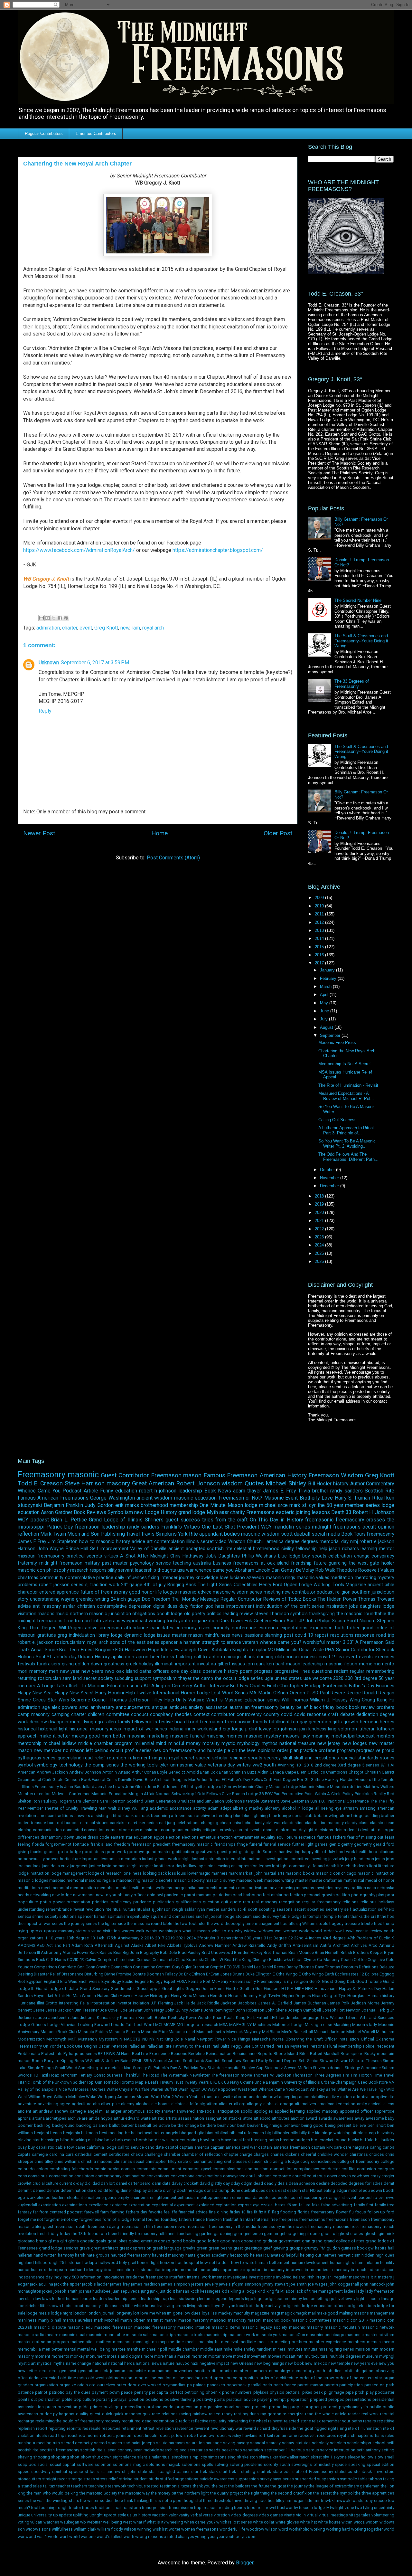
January (328, 970)
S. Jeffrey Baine (116, 2061)
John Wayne (51, 1549)
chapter (231, 2154)
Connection (121, 1967)
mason (192, 1475)
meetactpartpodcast (353, 1736)
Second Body (255, 2061)
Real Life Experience (151, 2054)
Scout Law (232, 2061)
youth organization (198, 1621)
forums (153, 2219)
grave (85, 2248)
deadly (270, 2183)
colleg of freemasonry (358, 2161)
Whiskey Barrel (323, 2089)
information (91, 2277)
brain (215, 2140)
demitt (353, 1830)
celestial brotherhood (257, 1549)
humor (24, 2270)
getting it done (306, 2234)
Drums (239, 1974)
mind (161, 1743)
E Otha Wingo (285, 1974)
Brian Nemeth (327, 1952)
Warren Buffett (164, 2089)
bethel (131, 2133)
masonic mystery (263, 1736)
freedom (122, 1844)
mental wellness (157, 1888)
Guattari (247, 1989)
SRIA (148, 2061)
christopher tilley (161, 2161)
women (290, 1931)
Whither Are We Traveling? (361, 2089)
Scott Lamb (194, 2061)
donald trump (217, 2190)
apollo (246, 2111)
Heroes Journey (243, 1996)
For (300, 1780)
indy (58, 2277)
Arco (373, 1945)
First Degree (285, 1780)
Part (277, 1794)
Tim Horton (361, 2075)
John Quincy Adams (184, 2010)
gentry (347, 1844)
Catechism (126, 1960)
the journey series (80, 1923)
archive (74, 2118)
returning (27, 1678)
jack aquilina (42, 2284)
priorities (100, 1902)
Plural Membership (344, 2046)
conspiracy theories (171, 1714)
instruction (215, 1859)
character (28, 1592)
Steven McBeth (298, 2068)
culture (52, 2183)
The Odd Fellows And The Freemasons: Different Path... (348, 1157)
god (209, 1606)
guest (172, 1520)
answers (82, 1816)
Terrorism (69, 2075)
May (325, 1003)
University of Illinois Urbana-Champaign (321, 2082)
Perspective (292, 1794)
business (222, 1563)
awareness (343, 2118)
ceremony (186, 1628)
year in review (369, 1931)
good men (230, 2241)
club (280, 1657)
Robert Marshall (325, 2054)
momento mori (233, 1888)
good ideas (93, 1852)
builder (388, 2140)
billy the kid (310, 2133)
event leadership (362, 2197)
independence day (35, 2277)
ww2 (257, 1765)
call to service (131, 2147)
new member (48, 1751)
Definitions (369, 1967)
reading (230, 1614)
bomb (142, 2140)
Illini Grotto (47, 2003)
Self (302, 2061)
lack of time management (319, 2291)
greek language (167, 2248)
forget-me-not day (61, 2219)
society (51, 1916)
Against (122, 1945)
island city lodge (226, 1729)
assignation (216, 2118)
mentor (387, 1549)
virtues (111, 1556)
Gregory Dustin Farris (205, 1989)
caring (376, 2147)
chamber (172, 2154)
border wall (159, 2140)
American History (283, 1475)
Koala (229, 2017)
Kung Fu (244, 2017)
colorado (26, 2169)
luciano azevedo (247, 1578)
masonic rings (281, 1578)
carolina (57, 2154)
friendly (127, 2234)
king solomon (342, 1729)
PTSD (313, 1693)
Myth (212, 1512)
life (159, 1592)
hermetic (369, 1722)
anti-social (206, 2111)
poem (246, 1671)
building (184, 1657)
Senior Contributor (355, 1650)
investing (319, 1859)
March (326, 986)
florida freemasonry (316, 2212)
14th (100, 1938)
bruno (341, 2140)
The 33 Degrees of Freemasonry (352, 684)
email (89, 2197)
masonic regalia (100, 1880)
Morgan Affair (141, 1794)
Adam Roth (82, 1945)
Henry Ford (271, 1585)
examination (50, 2205)
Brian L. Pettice (69, 1520)
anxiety (196, 1707)
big (268, 2133)
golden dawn (89, 1664)
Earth (329, 1974)
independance (381, 2270)
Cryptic (217, 1967)
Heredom (219, 1996)
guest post (227, 1852)
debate (347, 1714)
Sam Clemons (86, 1801)
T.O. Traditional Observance (344, 1801)
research (79, 1570)
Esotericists (335, 1686)
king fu (273, 2291)
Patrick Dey (60, 1527)
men (54, 1671)
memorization (83, 1888)
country (271, 1714)
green (202, 2248)
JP (301, 1621)
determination (73, 2190)
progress (263, 1671)
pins (380, 1895)
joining (303, 1512)
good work (116, 1852)
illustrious (145, 2270)
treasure (352, 1923)
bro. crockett (323, 2140)
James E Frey (32, 1542)
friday (53, 2234)
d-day (78, 2183)
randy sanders (143, 1527)
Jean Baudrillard (79, 1787)
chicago (232, 1657)
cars (70, 2154)
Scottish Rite (379, 1491)
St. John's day (61, 1657)
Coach (347, 1960)
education (126, 1491)
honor (148, 1592)
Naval (190, 2039)
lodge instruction (33, 1873)
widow (250, 1931)
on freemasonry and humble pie (197, 1751)
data (166, 2183)
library (103, 1635)
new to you (106, 1895)
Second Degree (283, 2061)
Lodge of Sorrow (221, 1787)
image (168, 2270)
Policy (348, 1794)
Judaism (26, 2017)
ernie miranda (245, 2197)
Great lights (173, 1989)
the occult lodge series (239, 1678)
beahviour (226, 2125)
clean (389, 1823)
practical (76, 1556)
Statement (270, 1801)
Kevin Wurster (199, 2017)
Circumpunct (29, 1780)
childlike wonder (333, 2154)
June (325, 1011)
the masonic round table (150, 1923)
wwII (350, 1931)
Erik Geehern (258, 1621)
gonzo (164, 2241)
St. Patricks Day (192, 2068)
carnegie (40, 2154)
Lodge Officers (32, 2025)
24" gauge (132, 1585)
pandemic (173, 1895)
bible (389, 1585)
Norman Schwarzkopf (176, 1794)
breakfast (241, 2140)
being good (313, 2125)
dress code (98, 1837)
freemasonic (319, 1520)
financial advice (193, 2212)
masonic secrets (157, 1880)
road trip (385, 1635)
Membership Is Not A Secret (345, 1064)
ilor (158, 2270)
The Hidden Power (337, 1599)
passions (254, 1635)
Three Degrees (328, 2075)
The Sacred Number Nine (358, 600)
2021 (320, 1221)
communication (47, 1830)
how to (87, 1542)
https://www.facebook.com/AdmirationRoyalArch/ (79, 550)
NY (152, 2039)
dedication (367, 1714)
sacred (203, 1758)
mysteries (324, 1888)
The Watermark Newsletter (185, 2075)
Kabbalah (221, 1650)
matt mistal (354, 1880)
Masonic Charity (253, 1787)
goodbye (136, 1852)
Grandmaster (123, 1989)
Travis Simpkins (159, 1534)
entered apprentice (59, 1592)
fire (250, 2212)
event (86, 628)
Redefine (197, 2054)
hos (179, 2263)
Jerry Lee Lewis (110, 1787)
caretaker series (143, 1823)
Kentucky (176, 2017)
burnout (72, 1823)
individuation (82, 1635)
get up (285, 2234)
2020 (320, 1212)
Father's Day (239, 1780)
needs (23, 1895)
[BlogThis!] (48, 618)
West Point (248, 2089)
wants (152, 1931)
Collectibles (246, 1585)
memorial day (334, 1542)
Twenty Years (196, 2082)
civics (205, 1628)
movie (274, 1888)
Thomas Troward (376, 1599)
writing (102, 1599)
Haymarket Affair (49, 1996)
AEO (41, 1945)
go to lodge (69, 1852)
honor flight (148, 2263)
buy (31, 2147)
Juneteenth (59, 2017)
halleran (25, 2255)
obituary (125, 1895)
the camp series (102, 1765)
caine (80, 2147)
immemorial (186, 2270)
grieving (281, 2248)
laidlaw (190, 1866)
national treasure (297, 1743)
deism (340, 1830)
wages (128, 1931)
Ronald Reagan (378, 1693)
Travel (133, 1534)
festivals (26, 1664)
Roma (37, 2061)
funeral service (277, 1844)
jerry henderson (359, 1859)
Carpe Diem (296, 1772)
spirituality (140, 1916)
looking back (155, 1873)
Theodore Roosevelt (358, 1570)
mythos (270, 1743)
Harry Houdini (110, 1693)
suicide (259, 1916)
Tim (346, 2075)
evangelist (336, 2197)
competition (281, 2169)
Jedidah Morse (365, 2003)
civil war (273, 1823)
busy (22, 2147)
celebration (340, 1556)
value (201, 1765)
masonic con (31, 1570)
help (323, 1549)
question (211, 1902)
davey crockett (185, 2183)
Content (163, 1967)
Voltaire (196, 1700)
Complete (67, 1967)
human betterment (272, 2263)
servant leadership (137, 1570)
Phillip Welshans (259, 1556)
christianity (255, 1823)
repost (322, 1635)
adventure (27, 2104)
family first (364, 2205)
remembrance (59, 1909)
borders (178, 2140)
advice (138, 1542)
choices (377, 2154)
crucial (39, 2183)
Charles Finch (264, 1686)
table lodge (291, 1916)
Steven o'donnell (328, 2068)
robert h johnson (158, 1491)
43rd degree (334, 1938)
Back (94, 1952)
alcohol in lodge (298, 1808)
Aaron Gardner (57, 1512)
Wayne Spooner (222, 2089)
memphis (106, 1888)
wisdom (232, 1483)
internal (233, 1859)
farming (117, 2212)
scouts (255, 1758)
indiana (176, 1729)
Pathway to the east (191, 2046)
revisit (79, 1909)
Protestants (52, 2054)
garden (206, 2234)
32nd (299, 1938)
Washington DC (192, 2089)
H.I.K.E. (288, 1989)
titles (293, 1923)
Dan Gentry (283, 1570)
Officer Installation (342, 2039)
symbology (46, 1765)
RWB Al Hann (118, 2054)
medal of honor (380, 1880)
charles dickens (285, 2154)
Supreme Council (89, 1700)
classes (240, 2161)
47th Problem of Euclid (369, 1938)
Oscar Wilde (311, 1650)
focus (360, 2212)
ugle (269, 1678)
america (275, 1542)
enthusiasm (188, 2197)
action (346, 2097)
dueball (248, 2190)
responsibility (103, 1570)
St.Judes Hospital (224, 2068)
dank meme (287, 1830)
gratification (183, 1852)
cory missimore (145, 1830)
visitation (111, 1931)
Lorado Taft (122, 2025)
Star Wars (58, 1700)
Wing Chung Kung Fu (372, 1700)
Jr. (392, 2010)
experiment (184, 2205)
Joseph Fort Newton (341, 2010)
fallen (110, 1722)
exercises (384, 1657)
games (321, 1844)
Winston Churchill (246, 1542)
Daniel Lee (251, 1967)
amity (362, 2104)
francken (214, 2219)
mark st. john (251, 1873)
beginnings (272, 2125)
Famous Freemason (231, 1475)
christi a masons (97, 2161)
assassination (191, 2118)
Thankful (132, 2075)
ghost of (329, 2234)
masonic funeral (188, 1736)
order (283, 1751)
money (193, 1743)
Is (61, 1787)
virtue (96, 1931)
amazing (368, 1808)
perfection (293, 1895)
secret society (98, 1678)
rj (165, 1758)
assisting (100, 1816)
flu (351, 2212)
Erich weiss (89, 1981)
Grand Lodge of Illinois (116, 1520)
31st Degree (275, 1938)
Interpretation (103, 2003)
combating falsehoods (71, 2169)
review (246, 1614)
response (365, 1635)
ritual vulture (124, 1909)
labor (289, 2291)
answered (186, 2111)
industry (149, 1859)
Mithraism (385, 2032)
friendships (225, 1844)
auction (298, 2118)
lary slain (26, 2299)
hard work (346, 1852)
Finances (385, 1686)
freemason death (70, 2226)
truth (96, 1621)
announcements (133, 1707)
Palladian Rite (159, 2046)
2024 (320, 1245)
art (150, 1542)
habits (381, 2248)
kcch (195, 2291)
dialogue (386, 1830)
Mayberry (252, 2032)
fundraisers (48, 1664)
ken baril (275, 1664)
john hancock (373, 2284)
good (135, 1592)
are (85, 2118)
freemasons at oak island (261, 1563)
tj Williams (308, 1923)
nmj (354, 1542)
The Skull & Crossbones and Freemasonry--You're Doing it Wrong (361, 641)
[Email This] (42, 618)
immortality (209, 2270)
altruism (351, 1808)
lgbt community (295, 1866)
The (374, 1801)
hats (220, 1606)
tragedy (336, 1923)
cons (22, 2176)
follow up (376, 2212)
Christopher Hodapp (300, 1686)
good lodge (208, 2241)
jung (145, 2291)
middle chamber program (105, 1743)
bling (65, 2140)
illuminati (164, 1664)
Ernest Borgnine (97, 1650)
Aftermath (104, 1945)
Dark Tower (231, 1621)
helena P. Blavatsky (267, 2255)
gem (238, 2234)
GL (307, 1780)
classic (376, 1823)
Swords (25, 2075)
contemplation (169, 1542)
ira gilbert (221, 1664)
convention (94, 1830)
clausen (255, 2161)
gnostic (87, 2241)
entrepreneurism (216, 2197)
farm (104, 2212)
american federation (336, 2104)
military (92, 1563)
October (328, 1170)
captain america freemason (284, 2147)
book (342, 1707)
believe (359, 2125)
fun (295, 1722)
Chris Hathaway (187, 1556)
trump (389, 1923)
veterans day (221, 1765)
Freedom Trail (166, 1599)
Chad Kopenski (190, 1960)
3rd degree (366, 1678)
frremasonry (146, 2234)
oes (157, 1751)
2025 (320, 1253)
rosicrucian (50, 1678)
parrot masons (198, 1895)
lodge (251, 1505)
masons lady (296, 1736)
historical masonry (89, 1729)
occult (369, 1527)
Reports (265, 2054)
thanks (357, 1916)
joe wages (318, 2284)
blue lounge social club (291, 1816)
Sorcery (140, 2068)
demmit (25, 2190)
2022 (320, 1229)
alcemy (128, 2104)
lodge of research (105, 1873)
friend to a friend (103, 2234)
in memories (316, 2270)
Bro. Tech (69, 1650)
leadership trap (155, 2299)
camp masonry (34, 1714)
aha (96, 2104)
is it (370, 2277)
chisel (238, 1823)
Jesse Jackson (60, 2010)
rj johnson (161, 1909)
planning (273, 1635)
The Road (150, 2075)
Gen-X (315, 1981)
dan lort (108, 2183)
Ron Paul (41, 1801)
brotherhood (154, 1505)
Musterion (88, 2039)
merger (180, 1888)
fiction (197, 1606)
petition (343, 1895)
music (62, 1614)
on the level (244, 1751)
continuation (134, 2176)
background (63, 2125)
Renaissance (245, 2054)
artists (171, 2118)
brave (226, 2140)
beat (241, 2125)
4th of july (155, 1585)
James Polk (338, 2003)
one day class (186, 1671)
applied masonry (322, 2111)
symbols (299, 1614)
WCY (266, 1527)
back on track (137, 1816)
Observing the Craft (304, 2039)
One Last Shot (218, 1527)
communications (228, 2169)
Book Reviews (90, 1512)
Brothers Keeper (368, 1952)
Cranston (201, 1967)
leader (86, 2299)
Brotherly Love (316, 1498)
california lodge (101, 2147)
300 (349, 1678)
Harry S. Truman (353, 1498)
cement (101, 2154)
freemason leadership (100, 1527)
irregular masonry (349, 2277)
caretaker (118, 1823)
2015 (320, 947)
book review (362, 1707)
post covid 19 (299, 1635)
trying (23, 1931)
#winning (286, 1765)
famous (324, 1837)
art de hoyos (101, 2118)
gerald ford (384, 1844)
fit (256, 2212)
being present (338, 2125)
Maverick (234, 2032)
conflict (349, 2169)
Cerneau (144, 1960)
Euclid (128, 1981)
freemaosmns (312, 2219)
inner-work (167, 1859)
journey (187, 1578)
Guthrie (317, 1780)
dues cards (266, 2190)
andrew (46, 2111)
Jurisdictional (83, 2017)
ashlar (69, 1606)
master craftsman (326, 1880)
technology (71, 1765)
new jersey (329, 1743)
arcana (38, 2118)
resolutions (342, 1635)
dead (258, 2183)
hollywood (108, 2263)
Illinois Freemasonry (40, 1787)
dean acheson (302, 2183)
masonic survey (220, 1880)
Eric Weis (69, 1981)
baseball (143, 2125)
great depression (136, 2248)
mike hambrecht (203, 1888)
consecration (61, 2176)
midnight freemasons (336, 1527)
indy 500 (71, 2277)
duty (184, 1606)
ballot (114, 2125)
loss (172, 1873)
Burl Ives (239, 1686)
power (59, 1902)
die (90, 2190)
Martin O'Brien (273, 1693)
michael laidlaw (60, 1743)
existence (118, 2205)
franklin (246, 2219)
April (325, 994)
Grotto (232, 1989)
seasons (285, 1909)
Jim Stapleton (63, 1542)
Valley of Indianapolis (38, 2089)
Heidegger (160, 1996)
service (164, 1563)
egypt (159, 1837)
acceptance (181, 1808)
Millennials (287, 1650)
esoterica (268, 1628)
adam (213, 1808)
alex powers (64, 1707)
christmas (28, 1578)
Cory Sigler (182, 1967)
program (346, 1751)
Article (91, 1491)
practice (309, 1751)
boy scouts (314, 1556)
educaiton (143, 1837)
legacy (265, 1866)
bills (295, 2133)
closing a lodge (284, 2161)
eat (320, 2190)
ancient (375, 1585)
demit (389, 2183)
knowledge (207, 1578)
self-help (386, 1909)
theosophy (235, 1923)
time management (262, 1923)
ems (145, 2197)
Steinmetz (274, 2068)
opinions (267, 1751)
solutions (68, 1916)
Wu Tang (140, 1808)
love (224, 1578)
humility (387, 2263)
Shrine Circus (32, 1700)
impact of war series (145, 1729)
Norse (278, 2039)
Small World (66, 2068)
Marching (342, 2025)
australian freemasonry (254, 1707)
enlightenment (163, 2197)
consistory (84, 2176)
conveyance (234, 2176)
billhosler (281, 2133)
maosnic (136, 1736)
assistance (216, 1707)
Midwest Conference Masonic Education (90, 1794)
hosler (388, 1563)
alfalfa (192, 2104)
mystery (386, 1578)
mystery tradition (350, 1888)
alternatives (305, 2104)
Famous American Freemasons (53, 1498)
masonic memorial (67, 1880)
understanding (45, 1599)
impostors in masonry (264, 2270)
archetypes (56, 2118)
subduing (124, 1678)
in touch (358, 2270)
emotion (225, 1837)
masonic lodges (33, 1880)
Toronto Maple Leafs (139, 2082)
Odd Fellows (209, 1794)
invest (203, 1664)
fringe (242, 1844)
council (299, 2176)
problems (28, 1585)
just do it (167, 2291)
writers (244, 1765)
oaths (145, 1671)
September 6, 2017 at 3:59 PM (95, 663)
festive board (173, 1722)
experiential (162, 2205)
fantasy (25, 2212)
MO (271, 1650)
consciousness (301, 1657)
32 (291, 1938)
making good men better (99, 1736)
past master (115, 1563)
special (348, 1758)
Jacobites (247, 2003)
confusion (366, 2169)
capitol (172, 2147)
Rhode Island (286, 2054)
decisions (324, 1830)
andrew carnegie (70, 2111)
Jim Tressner (87, 2010)
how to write (243, 2263)
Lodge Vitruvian (62, 2025)
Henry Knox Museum (190, 1996)
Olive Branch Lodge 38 (243, 1794)
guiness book (354, 2248)
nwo (110, 1671)
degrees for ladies (366, 2183)
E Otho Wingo (311, 1974)
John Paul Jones (162, 1787)
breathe (287, 2140)
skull (287, 1758)
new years (92, 1671)
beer (155, 1657)
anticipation (228, 2111)
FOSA (182, 1981)
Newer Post (39, 833)
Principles (364, 1794)
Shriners (154, 1520)
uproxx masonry (59, 1931)
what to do (223, 1931)
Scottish (213, 2061)
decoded (339, 2183)
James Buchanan (310, 2003)
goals (101, 2241)
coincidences (323, 2161)
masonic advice (195, 1592)
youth (270, 1765)
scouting (267, 1909)
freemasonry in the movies (282, 2226)
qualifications (188, 1902)
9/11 (385, 1765)
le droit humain (66, 2299)
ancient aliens (381, 2104)
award (311, 2118)
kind (261, 2291)
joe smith (298, 2284)
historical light (53, 1729)
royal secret (182, 1758)
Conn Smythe (98, 1967)
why (239, 1931)
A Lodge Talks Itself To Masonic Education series (89, 1686)
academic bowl (263, 2097)
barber (127, 2125)
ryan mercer (208, 1909)
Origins (91, 2046)
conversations (209, 2176)
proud (388, 1751)
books (168, 1657)
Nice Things (239, 2039)
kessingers (210, 2291)
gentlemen (253, 2234)
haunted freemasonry (131, 2255)
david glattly (211, 2183)
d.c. (88, 2183)
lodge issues (157, 1635)
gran (306, 2241)
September (331, 1035)
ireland (299, 2277)
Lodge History (161, 1512)
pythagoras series (37, 1758)
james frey (120, 2284)
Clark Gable (53, 1780)
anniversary (102, 1707)
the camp (203, 1678)
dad (96, 2183)
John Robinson (250, 2010)
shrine (38, 1916)
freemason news (169, 2226)
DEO (228, 1967)
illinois (193, 1542)
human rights (342, 2263)
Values (387, 1570)
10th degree (78, 1938)
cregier (388, 2176)
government (290, 2241)
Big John (131, 1952)
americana (111, 1628)
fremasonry (371, 2226)
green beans (220, 2248)
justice (95, 1866)
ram (136, 628)
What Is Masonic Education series (243, 1700)
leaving (191, 2299)
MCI (159, 2025)
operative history (221, 1671)
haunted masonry (168, 2255)
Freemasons (260, 1512)
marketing (158, 1736)
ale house (161, 2104)
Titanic (24, 2082)
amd (84, 1707)
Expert (170, 1981)
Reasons (179, 2054)
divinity (169, 2190)
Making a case (318, 2025)
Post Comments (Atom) (173, 858)
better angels (166, 2133)
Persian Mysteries (292, 2046)
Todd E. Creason (40, 1483)
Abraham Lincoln (253, 1570)
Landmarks (289, 2017)
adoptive (361, 2097)
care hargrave (356, 2147)
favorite (155, 2212)
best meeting (112, 2133)
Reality (380, 1794)
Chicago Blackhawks (272, 1960)
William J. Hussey (329, 1700)
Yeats (194, 2097)
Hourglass (357, 1996)
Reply (45, 711)
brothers (385, 1707)
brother (388, 1816)
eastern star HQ (301, 2190)
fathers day (136, 2212)
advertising (48, 2104)
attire (248, 2118)
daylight (306, 1830)
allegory (254, 2104)
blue (237, 1816)
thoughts (167, 1570)
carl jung (167, 1823)
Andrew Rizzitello (249, 1945)
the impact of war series (40, 1923)
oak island (127, 1671)
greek (132, 1664)
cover (332, 2176)
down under (75, 1837)
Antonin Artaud (117, 1772)
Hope (154, 1650)
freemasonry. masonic (329, 2226)
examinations (75, 2205)
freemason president (151, 1844)
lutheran (367, 1729)
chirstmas (359, 2154)
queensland (70, 1758)
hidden (368, 2255)
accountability (312, 2097)
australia (202, 1563)
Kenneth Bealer (153, 2017)
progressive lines (292, 1671)
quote (236, 1902)
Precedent (385, 2046)
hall (391, 2248)
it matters (383, 2277)
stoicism (244, 1916)
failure (304, 2205)
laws (47, 2299)
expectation (139, 2205)
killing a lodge (243, 2291)
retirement (139, 1758)
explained (205, 2205)
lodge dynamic (127, 1635)
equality (268, 1837)
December (330, 1186)
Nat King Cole (170, 2039)
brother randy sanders (337, 1491)
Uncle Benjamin (269, 2082)
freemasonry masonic (192, 1844)
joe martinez (29, 1866)
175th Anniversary (123, 1938)
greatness (114, 1664)
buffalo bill (370, 2140)
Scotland (135, 1801)
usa (181, 1570)
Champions (337, 1772)
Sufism (388, 2068)
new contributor (299, 1592)
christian (86, 1606)
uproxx (36, 1931)
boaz (109, 2140)
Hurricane (27, 2003)
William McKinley (69, 2097)
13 (93, 1938)
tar (305, 1916)
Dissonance (72, 1974)
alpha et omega (278, 2104)
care (338, 2147)
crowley (227, 1830)
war (190, 1570)
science (238, 1758)
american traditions (55, 1816)
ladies (350, 2291)
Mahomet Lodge (288, 2025)
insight (185, 1859)
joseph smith (66, 2291)
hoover (52, 1859)
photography (363, 1895)
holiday (146, 1664)
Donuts (139, 1974)
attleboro (262, 2118)
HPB (309, 1989)
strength (211, 1642)
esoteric (285, 1512)
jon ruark (256, 1664)
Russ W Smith (88, 2061)
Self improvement (109, 1549)
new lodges (355, 1743)
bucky (353, 2140)
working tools (163, 1621)
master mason (187, 1635)
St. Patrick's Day (163, 2068)
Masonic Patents (124, 2032)
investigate (237, 2277)
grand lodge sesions (59, 2248)
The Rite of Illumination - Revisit (348, 1085)
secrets (94, 1556)
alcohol (143, 2104)
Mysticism (108, 2039)
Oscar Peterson (113, 2046)
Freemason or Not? (241, 1498)
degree (292, 1542)
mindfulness (217, 1635)
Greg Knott (106, 628)
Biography (150, 1952)
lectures (206, 2299)
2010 (320, 906)
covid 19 (328, 1657)
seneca (24, 1916)
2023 (320, 1237)
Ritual (378, 1498)
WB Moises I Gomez (87, 2089)
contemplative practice (89, 1578)
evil (382, 2197)
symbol (25, 1765)
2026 (320, 1261)
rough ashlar (184, 1909)
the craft (371, 1916)
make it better (55, 1736)
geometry (363, 1844)
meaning (321, 1736)
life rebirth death (353, 1866)
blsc (99, 2140)
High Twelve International (152, 1693)
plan (294, 1751)
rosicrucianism (70, 1642)
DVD (237, 1967)
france (199, 2219)
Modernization (31, 2039)
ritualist (144, 1909)
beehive (203, 1816)
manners (220, 1873)
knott (159, 1866)
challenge (154, 2154)
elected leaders (51, 2197)
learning (369, 1549)
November (330, 1178)
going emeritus (143, 2241)
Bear (117, 1952)
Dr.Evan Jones (219, 1974)
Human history (381, 1996)
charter (70, 628)
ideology (94, 2270)
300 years (253, 1938)
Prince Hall (77, 1549)
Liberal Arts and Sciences (370, 2017)
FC (224, 1780)
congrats (386, 2169)
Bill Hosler (320, 1484)
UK (220, 2082)
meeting (272, 1592)
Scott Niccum (361, 1621)
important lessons (99, 1859)
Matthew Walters (379, 1787)
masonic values (313, 1578)
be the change (185, 2125)
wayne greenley (77, 1599)
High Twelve (270, 1996)
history (341, 1484)
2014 (320, 938)
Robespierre (352, 2054)
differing (111, 2190)
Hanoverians (326, 1989)
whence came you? (281, 1642)
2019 (320, 1204)
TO (36, 2075)
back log (42, 2125)
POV (269, 1794)
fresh (42, 2234)
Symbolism (120, 1512)
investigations (262, 2277)
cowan (345, 2176)
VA (392, 2082)
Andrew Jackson (52, 1772)
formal (139, 2219)
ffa (175, 2212)
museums (305, 1888)
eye (256, 2205)
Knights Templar (249, 1650)
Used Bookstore (373, 2082)
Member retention (34, 1794)
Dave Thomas (328, 1967)
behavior (292, 2125)
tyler (164, 1765)
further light (303, 1844)
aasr (224, 1512)
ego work (27, 2197)
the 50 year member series (349, 1505)
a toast (207, 2097)
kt (282, 2291)
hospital (191, 2263)
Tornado (111, 2082)
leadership (190, 1491)
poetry (199, 1614)
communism (257, 2169)
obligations (144, 1614)
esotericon (288, 2197)
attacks (235, 2118)
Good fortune (369, 1981)
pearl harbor (244, 1895)
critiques (211, 1830)
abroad (241, 2097)
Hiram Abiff (285, 1621)
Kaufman (128, 2017)
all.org (240, 2104)
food (193, 1722)
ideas (116, 1729)
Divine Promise (118, 1974)
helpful (292, 2255)
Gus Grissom (267, 1989)
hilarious (386, 1852)
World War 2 (162, 2097)
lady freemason (380, 2291)
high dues (385, 2255)
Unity (181, 1700)
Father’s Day (362, 1686)
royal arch (153, 628)
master (302, 1880)
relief (100, 1758)
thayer (185, 1678)
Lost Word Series (230, 1693)
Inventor (124, 2003)
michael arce (273, 1505)
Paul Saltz (220, 2046)
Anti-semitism (305, 1945)
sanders (228, 1909)
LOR (183, 1787)
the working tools (139, 1765)
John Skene (276, 2010)
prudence (142, 1902)
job (276, 1729)
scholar (220, 1758)
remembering (380, 1671)
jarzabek (336, 1859)
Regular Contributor (241, 1599)
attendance (136, 1628)
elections (190, 1837)
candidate (154, 2147)
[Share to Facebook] (60, 618)
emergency (106, 2197)
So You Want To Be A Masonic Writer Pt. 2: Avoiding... (347, 1144)
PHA (330, 1650)
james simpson (175, 2284)
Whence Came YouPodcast (283, 2089)
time (69, 1621)
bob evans (125, 2140)
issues (239, 1664)
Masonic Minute (314, 1787)
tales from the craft (225, 1520)
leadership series (124, 2299)
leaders (100, 2299)
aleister (178, 2104)
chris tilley (44, 2161)
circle (183, 2161)
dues (172, 1606)
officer (140, 1895)
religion (343, 1592)
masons (46, 1614)
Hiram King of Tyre (329, 1996)
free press (289, 2219)
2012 (320, 922)
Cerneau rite (164, 1960)
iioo (108, 2270)
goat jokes (117, 2241)
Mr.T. (72, 2039)
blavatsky (386, 2133)
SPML (137, 2061)
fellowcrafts (144, 1722)
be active (161, 2125)
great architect (105, 2248)
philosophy (58, 1570)
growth (351, 1722)
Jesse (39, 2010)
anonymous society (141, 2111)
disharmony (51, 1837)
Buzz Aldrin (258, 1772)
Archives (359, 1945)
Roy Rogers (61, 1801)
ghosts (371, 2234)
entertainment (247, 1837)
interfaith (178, 2277)
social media (326, 1534)
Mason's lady (365, 2025)
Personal (318, 2046)
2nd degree (326, 1765)
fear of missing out (365, 1837)
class (364, 1823)
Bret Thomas (275, 1952)
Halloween (136, 1650)
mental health (128, 1888)
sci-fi (242, 1909)
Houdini (347, 1780)
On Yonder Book (58, 2046)
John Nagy (154, 2010)
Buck (41, 1960)
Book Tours (354, 1534)
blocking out (82, 2140)
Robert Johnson (198, 1483)
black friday (322, 1707)
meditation (342, 1578)
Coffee (360, 1960)
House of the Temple (375, 1780)
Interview (170, 1650)
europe (318, 2197)
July (324, 1019)
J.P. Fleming (162, 2003)
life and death (323, 1866)
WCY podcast (33, 1520)
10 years (57, 1938)
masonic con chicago (336, 1873)
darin (157, 2183)
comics (128, 2169)
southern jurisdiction (373, 1592)
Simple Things (41, 2068)
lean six (177, 2299)
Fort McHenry (216, 1981)
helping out (311, 2255)
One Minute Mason (221, 1505)
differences (28, 1837)
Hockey (332, 1780)
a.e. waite (224, 2097)
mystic (228, 1743)
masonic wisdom (260, 1534)
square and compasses (173, 1916)
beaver (253, 2125)
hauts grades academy (207, 2255)
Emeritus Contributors (96, 133)
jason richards (344, 1549)
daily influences (131, 1578)
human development (310, 2263)
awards (325, 2118)
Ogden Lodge (298, 1585)
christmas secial (129, 2161)
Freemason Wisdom (336, 1475)
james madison (145, 2284)
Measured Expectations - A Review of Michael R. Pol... (346, 1096)
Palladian (137, 2046)
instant (198, 1859)
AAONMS (26, 1945)
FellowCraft (262, 1780)
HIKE (300, 1989)
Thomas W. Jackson (272, 2075)
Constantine (144, 1967)
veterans (111, 1621)
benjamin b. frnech (80, 2133)
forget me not (30, 2219)
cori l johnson (259, 2176)
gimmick (386, 2234)
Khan (218, 2017)
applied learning (290, 2111)
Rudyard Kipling (59, 2061)
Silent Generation (160, 1801)
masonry (118, 1483)
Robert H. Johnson (374, 1512)
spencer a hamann (181, 1642)
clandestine (293, 1823)
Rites (304, 2054)
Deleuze (387, 1967)
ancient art (28, 2111)
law (38, 2299)
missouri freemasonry (41, 1556)
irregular (323, 2277)
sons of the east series (135, 1642)
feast (389, 1837)
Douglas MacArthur (189, 1780)
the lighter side (112, 1923)
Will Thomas (295, 1700)
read (88, 1758)
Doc (146, 1599)
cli (266, 2161)
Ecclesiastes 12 (350, 1974)
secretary (334, 1909)
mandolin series (292, 1527)
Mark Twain (53, 1534)
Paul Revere (332, 1693)
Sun (314, 1801)
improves (295, 2270)
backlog (84, 2125)
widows (266, 1931)
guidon (333, 2248)
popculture (28, 1902)
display (140, 2190)
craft (333, 1714)
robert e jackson (377, 1542)
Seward (343, 2061)
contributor (223, 1714)
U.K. (213, 2082)
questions (322, 1671)
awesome (375, 2118)
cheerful (309, 2154)
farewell (91, 2212)
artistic (158, 2118)
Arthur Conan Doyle (150, 1772)
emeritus (208, 1837)
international (252, 1859)
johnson (289, 1729)
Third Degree (43, 1628)
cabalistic (45, 2147)
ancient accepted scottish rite (200, 1549)
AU (147, 1686)
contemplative (112, 1606)
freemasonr (197, 2226)
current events (248, 1830)
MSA (224, 2025)
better (217, 1816)
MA (253, 1693)
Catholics (316, 1772)
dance (269, 1830)
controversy (249, 1714)
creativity (193, 1830)
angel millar (98, 2111)
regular (357, 1671)
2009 (320, 898)
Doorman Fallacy (162, 1974)
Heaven (127, 1996)
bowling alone (337, 1816)
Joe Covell (110, 2010)
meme (366, 1664)
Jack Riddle (208, 2003)
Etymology (111, 1981)
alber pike (110, 2104)
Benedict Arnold (184, 1772)
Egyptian (34, 1981)
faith (340, 1628)
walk (140, 1931)
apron (142, 1657)
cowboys (360, 2176)
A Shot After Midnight (144, 1556)
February (329, 978)
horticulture (70, 1859)
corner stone (118, 1830)
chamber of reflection (202, 2154)
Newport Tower (211, 2039)
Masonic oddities (346, 1787)
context (201, 1714)
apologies (263, 2111)
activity (200, 1808)
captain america (194, 2147)
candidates (162, 1628)
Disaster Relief (47, 1974)
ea (341, 1657)
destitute (368, 1830)
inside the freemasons (147, 2277)
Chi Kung (243, 1960)
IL (19, 1787)
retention (117, 1758)
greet (238, 2248)
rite (108, 1909)
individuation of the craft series (290, 1606)
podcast (325, 1592)
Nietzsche (261, 2039)
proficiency (121, 1902)
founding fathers (176, 2219)
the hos (387, 1916)
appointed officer (356, 2111)
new (125, 628)
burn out (55, 1823)
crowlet (25, 2183)
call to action (208, 1657)
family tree (384, 2205)
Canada (277, 1772)
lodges (170, 1592)
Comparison (46, 1967)
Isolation (141, 2003)
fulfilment (167, 2234)
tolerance (231, 1642)
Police (369, 2046)
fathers (339, 1837)
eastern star (122, 1837)
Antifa (326, 1945)
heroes (387, 1722)
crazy (375, 2176)
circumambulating (206, 2161)
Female (195, 1981)
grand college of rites (344, 2241)
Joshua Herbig (375, 2010)
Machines (262, 2025)
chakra (137, 2154)
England (51, 1981)
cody (305, 2161)
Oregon (297, 1693)
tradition (99, 1585)
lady (360, 2291)
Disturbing (94, 1974)
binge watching (336, 2133)
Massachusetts (211, 2032)
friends (260, 1722)
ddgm (247, 2183)
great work (206, 1852)
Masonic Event (281, 1498)
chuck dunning (258, 1657)
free (274, 2219)
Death (338, 1512)
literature (386, 1866)
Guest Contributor (125, 1475)
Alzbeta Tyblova (182, 1945)
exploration (226, 2205)
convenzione (183, 2176)
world (304, 1931)
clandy (351, 1823)
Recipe (354, 1693)
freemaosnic (238, 1722)
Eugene (142, 1981)
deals (283, 2183)
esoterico (268, 2197)
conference (244, 1628)
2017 (320, 963)
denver (53, 2190)
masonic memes (225, 1736)
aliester (226, 2104)
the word (215, 1923)
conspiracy (383, 1556)
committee (118, 1714)
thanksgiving (322, 1614)
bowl (205, 2140)
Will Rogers (71, 1628)
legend (221, 2299)
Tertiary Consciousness (101, 2075)
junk (154, 2291)
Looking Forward (94, 2025)
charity (238, 1512)
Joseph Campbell (304, 2010)
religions (351, 1902)
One (79, 2046)
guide (244, 1852)
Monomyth (56, 2039)
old (187, 1614)
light (373, 1866)
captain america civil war (234, 2147)
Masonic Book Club (59, 2032)
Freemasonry (42, 1474)
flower (342, 2212)
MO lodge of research (197, 2025)
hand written (45, 2255)
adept (226, 1808)
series (77, 1585)
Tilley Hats (163, 1700)
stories (387, 1758)
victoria (83, 1931)
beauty (287, 1707)
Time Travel (384, 2075)
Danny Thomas (300, 1967)
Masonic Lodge (283, 1787)
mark (233, 1873)
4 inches (313, 1938)
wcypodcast (135, 1621)
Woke (91, 2097)
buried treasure (32, 1823)
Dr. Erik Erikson (192, 1974)
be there (208, 2125)
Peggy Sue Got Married (252, 2046)
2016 (320, 955)
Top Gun (94, 2082)
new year (70, 1671)
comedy (221, 1628)
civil (228, 2161)
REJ (101, 2054)
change (362, 1556)
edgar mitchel (349, 2190)
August (327, 1027)
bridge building (365, 1816)
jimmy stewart (275, 2284)
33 (349, 1512)
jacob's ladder (96, 2284)
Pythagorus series (80, 2054)
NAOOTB (132, 2039)
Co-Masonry (328, 1960)
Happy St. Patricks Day (360, 1989)
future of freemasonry (104, 1592)
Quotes (254, 1483)
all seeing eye (328, 1808)
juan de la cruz (55, 1866)
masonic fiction (341, 1664)
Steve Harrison (85, 1483)
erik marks (127, 1505)
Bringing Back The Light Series (200, 1585)
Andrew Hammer (215, 1945)
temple (330, 1916)
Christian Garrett (380, 1772)
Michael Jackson (330, 2032)
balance (100, 2125)
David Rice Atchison (152, 1780)
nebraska (386, 1888)
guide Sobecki (264, 1852)
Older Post (278, 833)
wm (278, 1931)
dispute (155, 2190)
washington (170, 1931)
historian (73, 2263)
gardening (223, 2234)
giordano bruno (32, 2241)
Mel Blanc (271, 2032)
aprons (24, 2118)
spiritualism (118, 1916)
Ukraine (247, 2082)
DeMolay (305, 1570)
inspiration (337, 1606)
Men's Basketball (297, 2032)
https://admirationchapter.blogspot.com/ (218, 550)
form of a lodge (117, 2219)
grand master (158, 1852)
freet (355, 2226)
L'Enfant (261, 2017)
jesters (197, 2284)
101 (300, 1765)
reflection (28, 1534)
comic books (107, 2169)
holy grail (128, 2263)
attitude (117, 1816)
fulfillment (279, 1722)
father (353, 1628)
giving (68, 1664)
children (96, 1714)
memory (38, 1671)
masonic (83, 1474)
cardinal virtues (94, 1823)
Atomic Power (75, 1952)
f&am (292, 2205)
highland (26, 2263)
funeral (256, 1844)
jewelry (211, 2284)
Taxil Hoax (49, 2075)
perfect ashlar (269, 1895)
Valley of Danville (148, 1549)
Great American (153, 1483)
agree (65, 2104)
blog (228, 1816)
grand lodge (192, 1512)
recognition (290, 1902)
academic (159, 1808)
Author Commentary (372, 1484)
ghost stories (351, 2234)
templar (316, 1916)
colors (42, 2169)
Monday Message (201, 1599)
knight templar (140, 1866)
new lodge (62, 1895)
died (98, 2190)
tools (323, 1923)
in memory (339, 2270)
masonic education (195, 1498)
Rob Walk (325, 1570)
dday (235, 2183)
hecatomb (239, 2255)
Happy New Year (35, 1693)
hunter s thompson (49, 2270)
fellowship (306, 1549)
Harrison (27, 1549)
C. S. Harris (56, 1960)
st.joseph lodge (220, 1916)
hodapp (90, 2263)
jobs (390, 1859)
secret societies (309, 1909)
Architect (341, 1945)
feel (167, 2212)
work (114, 1585)
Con (81, 1967)
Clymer (310, 1960)
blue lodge (289, 1556)
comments (146, 2169)
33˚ (350, 1642)
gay (303, 1722)
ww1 (340, 1931)
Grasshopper (149, 1989)
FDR (119, 1650)
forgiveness (90, 2219)
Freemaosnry (381, 1534)
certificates (119, 2154)
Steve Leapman (295, 1801)
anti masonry (47, 1606)
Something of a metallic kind (105, 2068)
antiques (178, 1707)
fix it (263, 2212)
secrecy (272, 1758)
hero (373, 1852)
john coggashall (344, 2284)
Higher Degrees (297, 1996)
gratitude (47, 1635)
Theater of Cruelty (61, 1808)
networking (41, 1895)
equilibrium (287, 1837)
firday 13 (238, 2212)
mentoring (365, 1578)
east (282, 2190)
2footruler (206, 1938)
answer (168, 2111)
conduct (140, 1714)
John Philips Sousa (325, 1621)
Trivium (166, 2082)
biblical (221, 2133)
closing (25, 1830)
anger (116, 2111)
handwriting (290, 1852)
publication (163, 1902)
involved (284, 2277)
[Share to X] (54, 618)
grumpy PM (315, 2248)
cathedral (84, 2154)
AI (392, 1765)
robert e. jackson (36, 1642)
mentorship (30, 1743)
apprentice (384, 2111)
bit (354, 2133)
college (387, 2161)
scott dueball (296, 1534)
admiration (48, 628)
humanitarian (367, 2263)
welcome (322, 1678)
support (143, 1678)
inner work (197, 1729)
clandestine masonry (324, 1823)
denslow (38, 1722)
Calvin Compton (100, 1960)
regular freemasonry (321, 1902)
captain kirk (322, 2147)
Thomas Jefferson (130, 1700)
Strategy (352, 2068)
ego (99, 1722)
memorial (60, 1888)
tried (378, 1923)
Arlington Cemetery (172, 1686)
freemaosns (337, 2219)
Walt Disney (119, 1808)
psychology (142, 1563)
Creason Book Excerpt (85, 1780)
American (27, 1772)
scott (253, 1909)
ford (390, 2212)
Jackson (228, 2003)
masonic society (189, 1880)
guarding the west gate (354, 1563)
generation (320, 1722)
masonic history (113, 1542)
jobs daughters (365, 1606)
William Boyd (40, 2097)
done (235, 2190)
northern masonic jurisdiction (100, 1614)
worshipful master (322, 1642)
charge (246, 2154)
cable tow (65, 2147)
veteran (250, 1642)
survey (273, 1916)
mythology (248, 1743)
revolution (95, 1909)
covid (287, 1714)
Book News (218, 1491)
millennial (144, 1743)
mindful (176, 1743)
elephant (75, 2197)
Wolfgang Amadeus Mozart (124, 2097)
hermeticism (349, 2255)
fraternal (262, 2219)
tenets (344, 1916)
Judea (41, 2017)
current (66, 2183)
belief (302, 1707)
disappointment (65, 1722)
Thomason (303, 2075)
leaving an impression (237, 1866)
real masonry (264, 1902)
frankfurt (231, 2219)
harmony (66, 2255)
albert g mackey (248, 1808)
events (366, 1657)
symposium (165, 1678)
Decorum (350, 1967)
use (307, 1678)
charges (261, 2154)
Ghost (328, 1981)
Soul (40, 1657)
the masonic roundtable (361, 1614)
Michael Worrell (361, 2032)
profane (327, 1751)
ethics (305, 2197)
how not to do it (215, 2263)
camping (61, 1714)
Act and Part (58, 1945)
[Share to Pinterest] (66, 618)
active (91, 1628)
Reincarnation (219, 2054)
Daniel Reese (274, 1967)
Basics (106, 1952)
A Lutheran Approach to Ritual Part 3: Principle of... (346, 1130)
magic (204, 1873)
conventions (158, 2176)
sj (87, 1585)
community (51, 1578)
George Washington (112, 1498)
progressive (368, 1751)
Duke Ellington (259, 1974)
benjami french (48, 2133)
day (226, 2183)
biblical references (247, 2133)
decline (323, 2183)
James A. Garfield (275, 2003)
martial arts (274, 1873)
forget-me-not (58, 1844)
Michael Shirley (286, 1483)
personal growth (319, 1895)
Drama (215, 1780)
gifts (337, 1722)
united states (288, 1678)
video (221, 1542)
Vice (63, 2089)
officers (161, 1671)
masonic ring (128, 1880)
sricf (200, 1916)
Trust (178, 2082)
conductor (330, 2169)
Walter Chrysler (120, 2089)
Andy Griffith (279, 1945)
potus (45, 1902)
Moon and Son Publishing (96, 1534)
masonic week (250, 1880)
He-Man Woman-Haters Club (93, 1996)
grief (268, 2248)
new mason (84, 1895)
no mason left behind (86, 1751)
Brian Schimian (233, 1772)
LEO (273, 2017)
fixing (154, 1578)
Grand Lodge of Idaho (57, 1989)
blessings (50, 2140)
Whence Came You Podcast (50, 1491)
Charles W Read (219, 1960)
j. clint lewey (258, 1729)
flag (275, 2212)
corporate (282, 2176)
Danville (125, 1780)
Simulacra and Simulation (201, 1801)
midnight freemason (61, 1563)
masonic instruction (376, 1873)
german (271, 2234)
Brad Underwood (217, 1952)
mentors (385, 1736)
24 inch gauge (126, 1599)
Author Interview (211, 1686)
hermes (329, 2255)
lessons (321, 1512)
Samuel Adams (167, 2061)
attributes (281, 2118)
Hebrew (142, 1996)
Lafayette (196, 1787)
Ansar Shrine (44, 1650)
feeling (24, 1844)
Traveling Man (93, 1808)
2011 (320, 914)
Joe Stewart (131, 2010)
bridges (303, 2140)
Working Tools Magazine (340, 1585)
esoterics (307, 1837)
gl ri (64, 2241)
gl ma (54, 2241)
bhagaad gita (192, 2133)
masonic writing (279, 1880)
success (190, 1520)
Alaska (137, 1945)
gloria (74, 2241)
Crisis (112, 1780)
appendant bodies (220, 1534)
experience (321, 1628)
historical (27, 1729)
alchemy (273, 1808)
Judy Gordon (99, 1505)
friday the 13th (73, 2234)
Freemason (166, 1475)
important (185, 1664)
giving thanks (30, 1852)
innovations (113, 2277)
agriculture (82, 2104)
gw (371, 2248)
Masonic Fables (93, 2032)
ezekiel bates (273, 2205)
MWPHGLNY (240, 2025)
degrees (310, 1542)
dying (88, 1722)
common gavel (197, 2169)
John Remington (219, 2010)
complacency (306, 2169)
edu (366, 2190)
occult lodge (169, 1614)
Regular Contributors (44, 133)
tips (284, 1923)
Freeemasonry (243, 1981)
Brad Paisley (189, 1952)
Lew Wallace (333, 2017)
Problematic (29, 2054)
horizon (167, 2263)
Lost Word (144, 2025)
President (248, 1527)
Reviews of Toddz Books (290, 1599)
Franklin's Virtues (181, 1527)
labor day (173, 1866)
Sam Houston (113, 1801)
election (173, 1837)
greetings (253, 2248)
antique (160, 1707)
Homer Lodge (195, 1693)
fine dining (219, 2212)
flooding (288, 2212)
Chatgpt (356, 1772)
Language (310, 2017)
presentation (78, 1902)
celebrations (188, 1823)
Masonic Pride (154, 2032)
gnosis (50, 1852)
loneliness (132, 1873)
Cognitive (376, 1960)
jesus (380, 1859)
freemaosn (211, 1722)
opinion (386, 1527)
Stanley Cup (253, 2068)
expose (245, 2205)
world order (322, 1931)
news (237, 1635)
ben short (377, 2125)
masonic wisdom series (237, 1592)
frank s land (102, 1844)
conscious (38, 2176)
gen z (335, 1844)
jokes (47, 2291)
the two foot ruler (190, 1923)
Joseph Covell (196, 1650)
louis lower (187, 1873)
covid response (310, 1714)
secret (207, 1542)
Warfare (142, 2089)
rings (157, 1758)
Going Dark (345, 1981)
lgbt (276, 1866)
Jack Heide (185, 2003)
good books (183, 2241)
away (360, 2118)
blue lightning (255, 1816)
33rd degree (349, 1765)
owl (160, 1895)
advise (24, 1606)
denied (39, 2190)
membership (184, 1505)
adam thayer (247, 1491)
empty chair (128, 2197)
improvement (240, 1606)
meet (46, 1888)
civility (288, 1549)
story (23, 1599)
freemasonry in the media (233, 2226)
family (124, 1722)
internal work (199, 2277)
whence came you (214, 1570)
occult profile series (131, 1751)
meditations (29, 1888)
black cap (367, 2133)
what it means (196, 1931)
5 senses (371, 1765)
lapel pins (207, 1866)
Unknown (49, 663)
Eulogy (156, 1981)
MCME (169, 2025)
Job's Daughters (223, 1556)
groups (296, 2248)
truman (82, 1621)
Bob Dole (169, 1952)
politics (214, 1614)
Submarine (371, 2068)
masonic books (300, 1873)
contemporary (108, 2176)
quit (225, 1902)
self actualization (360, 1909)
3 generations (230, 1938)
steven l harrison (272, 1614)
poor (390, 1895)
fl (269, 2212)
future (320, 1563)
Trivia (304, 1491)
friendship (301, 1563)
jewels (225, 2284)
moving (288, 1888)
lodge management (69, 1873)
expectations (294, 1628)
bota (318, 1816)
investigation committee (287, 1859)
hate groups (98, 2255)
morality (211, 1743)
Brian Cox (209, 1772)
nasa (371, 1888)
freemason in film (137, 2226)
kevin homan (114, 1866)
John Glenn (135, 1787)
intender (169, 1578)
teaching (182, 1563)
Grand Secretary (95, 1989)
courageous (172, 1830)
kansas (183, 2291)
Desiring (25, 1974)
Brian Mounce (301, 1952)
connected (73, 1830)
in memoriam (129, 1859)
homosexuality (31, 1859)
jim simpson (249, 2284)
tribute (367, 1923)
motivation (257, 1888)
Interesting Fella (74, 2003)
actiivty (332, 2097)
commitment (169, 2169)
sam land (72, 1678)
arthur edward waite (132, 2118)
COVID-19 (76, 1960)
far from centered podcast (58, 2212)
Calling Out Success (337, 1120)
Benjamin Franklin (63, 1505)
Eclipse (372, 1974)
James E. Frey (280, 1491)
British (346, 1952)
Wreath (182, 2097)
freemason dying (103, 2226)
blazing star (29, 2140)
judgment (79, 1866)
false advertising (337, 2205)
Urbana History (94, 1657)
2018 (320, 1196)
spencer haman (92, 1916)
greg (62, 1635)
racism (341, 1671)
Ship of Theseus (366, 2061)
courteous (316, 2176)
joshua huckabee (95, 2291)
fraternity (27, 1563)
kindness (317, 1729)
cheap (225, 1823)
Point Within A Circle (323, 1794)
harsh (80, 2255)
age (46, 1707)
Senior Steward (321, 2061)
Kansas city (108, 2017)
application (123, 1657)
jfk (234, 2284)
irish (311, 2277)
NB (145, 2039)
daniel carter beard (133, 2183)
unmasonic (182, 1765)
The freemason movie (232, 2075)
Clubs (297, 1960)
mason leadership (304, 1664)
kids (226, 2291)
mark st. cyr (303, 1505)
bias (209, 2133)
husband (77, 2270)
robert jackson (54, 1585)
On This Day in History (276, 1520)
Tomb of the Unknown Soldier (58, 2082)
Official (367, 2039)
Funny (107, 1491)
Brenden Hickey (248, 1952)
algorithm (208, 2104)
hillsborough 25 (50, 2263)
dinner (126, 2190)
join (303, 1729)
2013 (320, 930)
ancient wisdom (154, 1498)
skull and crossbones (317, 1758)
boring (193, 2140)
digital (159, 1606)
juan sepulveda (126, 2291)
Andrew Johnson (85, 1772)
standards (368, 1758)
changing (210, 1823)
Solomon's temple (242, 1801)
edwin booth (383, 2190)
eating (329, 2190)
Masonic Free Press (337, 1042)
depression (140, 1606)
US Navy (231, 2082)
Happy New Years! (74, 1693)
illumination (123, 2270)
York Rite (188, 1534)
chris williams (67, 2161)
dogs (198, 2190)
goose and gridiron (259, 2241)
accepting (288, 2097)
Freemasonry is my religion (282, 1981)
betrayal (145, 2133)
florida (38, 1844)
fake (316, 2205)
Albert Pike (155, 1945)
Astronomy (51, 1952)
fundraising (188, 2234)
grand (317, 2241)
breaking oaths (265, 2140)
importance (231, 2270)
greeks (189, 2248)
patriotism (222, 1895)
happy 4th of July (318, 1852)
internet (219, 2277)
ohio (151, 1895)
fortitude (81, 1844)
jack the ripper (67, 2284)
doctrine (184, 2190)
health (362, 1852)
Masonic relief (182, 2032)
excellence (98, 2205)
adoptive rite (383, 2097)
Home (159, 833)
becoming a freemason (173, 1816)
